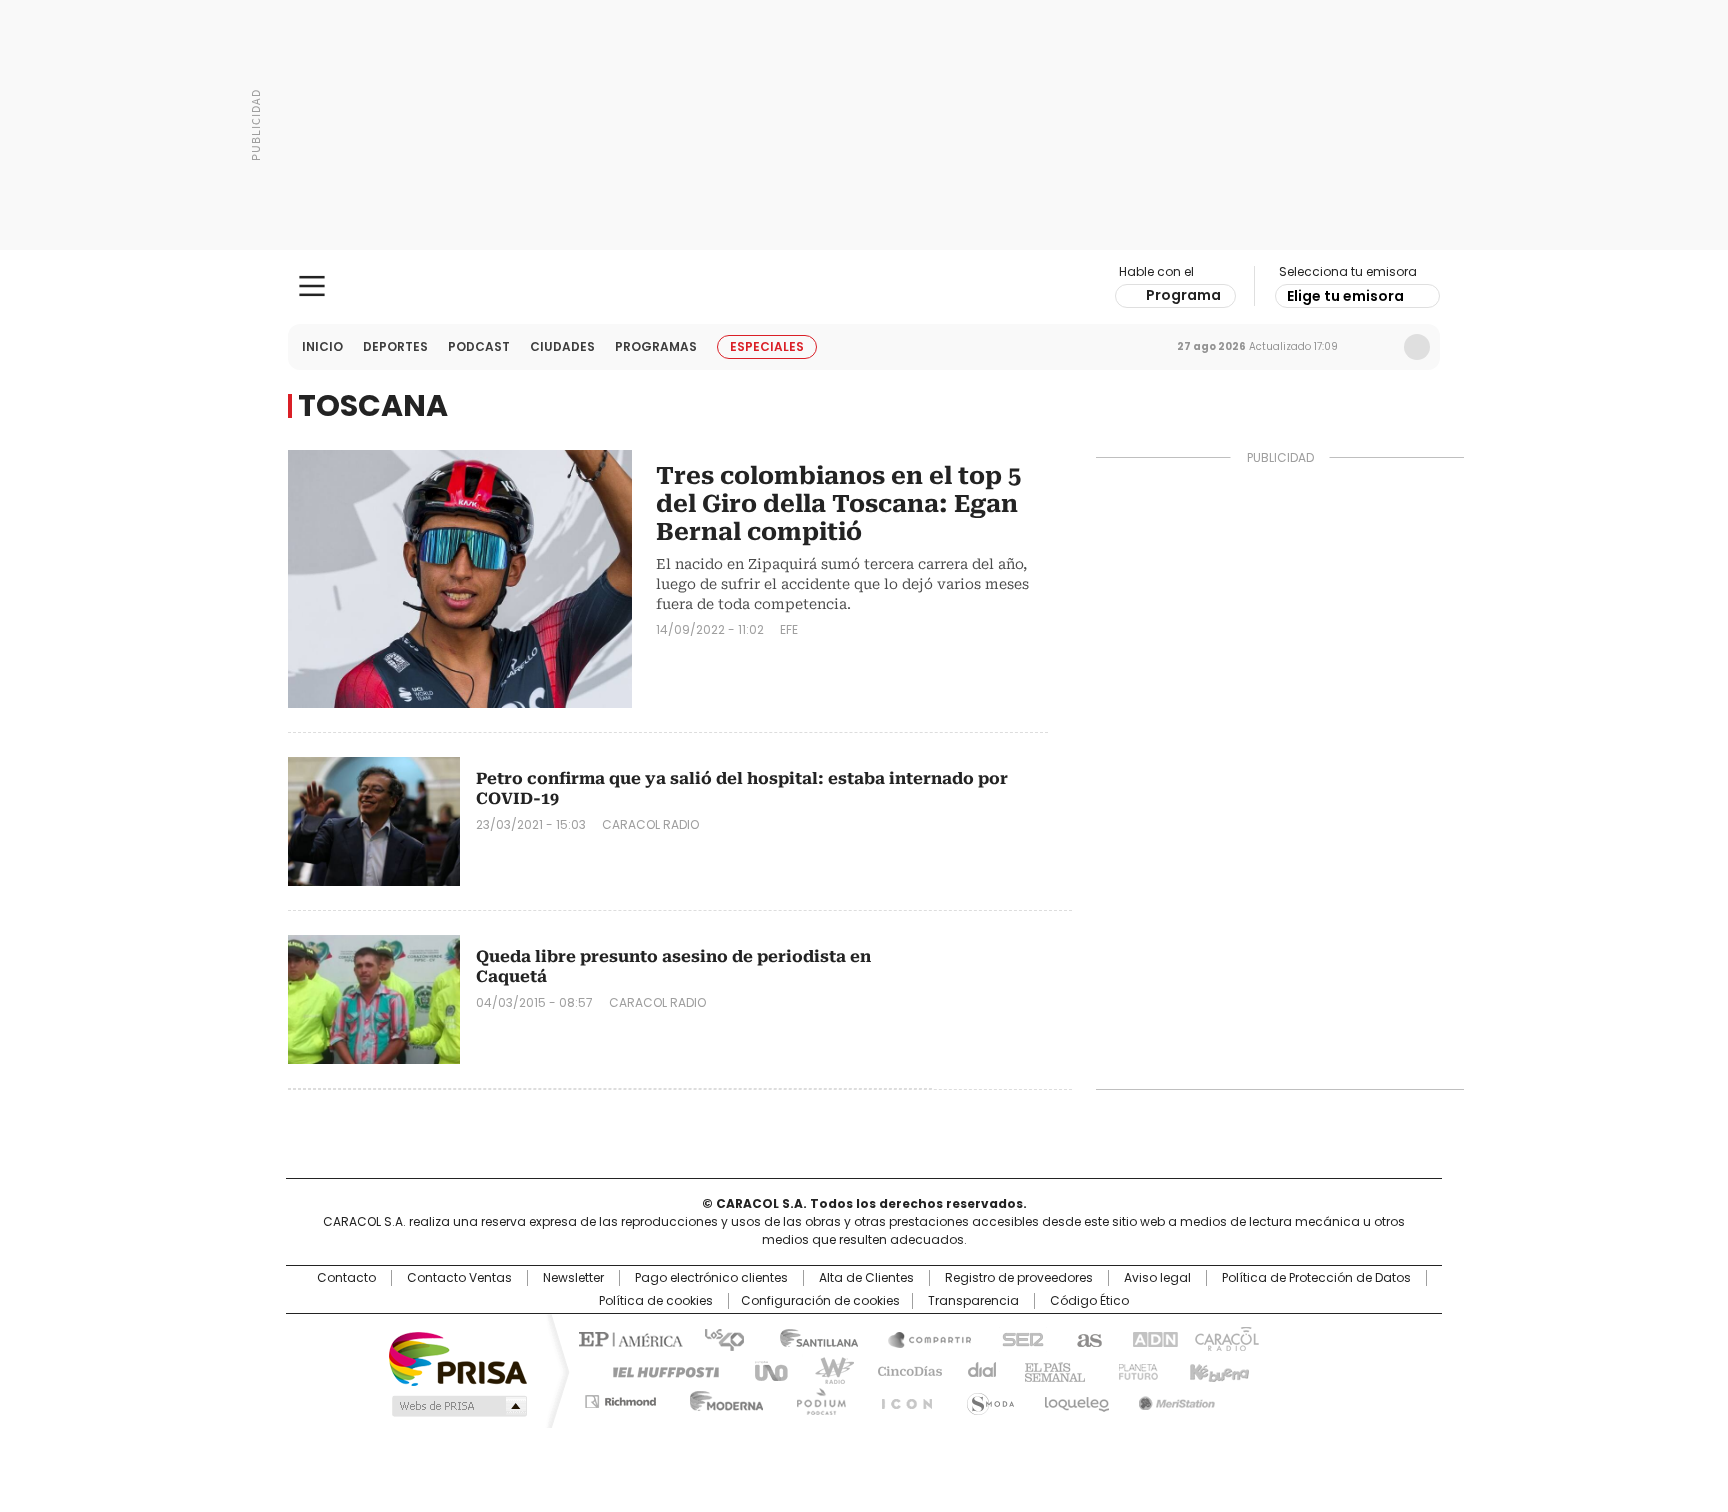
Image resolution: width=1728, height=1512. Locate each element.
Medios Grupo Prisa (457, 1406)
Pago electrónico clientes (711, 1278)
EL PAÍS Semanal (1049, 1370)
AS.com (1085, 1338)
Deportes (395, 346)
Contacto (346, 1278)
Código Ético (1089, 1301)
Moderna (721, 1398)
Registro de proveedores (1019, 1278)
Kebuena (1217, 1370)
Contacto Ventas (459, 1278)
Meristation (1174, 1398)
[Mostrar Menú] (312, 286)
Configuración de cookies (820, 1301)
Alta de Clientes (866, 1278)
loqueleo (1075, 1398)
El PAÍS (628, 1338)
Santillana (810, 1338)
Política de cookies (656, 1301)
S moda (987, 1398)
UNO (764, 1370)
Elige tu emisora (1345, 296)
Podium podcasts (815, 1398)
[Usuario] (1417, 347)
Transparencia (973, 1301)
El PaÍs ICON (901, 1398)
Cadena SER (1017, 1338)
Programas (656, 346)
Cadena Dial (977, 1370)
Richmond (620, 1398)
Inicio (322, 346)
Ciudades (562, 346)
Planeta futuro (1133, 1370)
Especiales (767, 346)
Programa (1183, 295)
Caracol (1225, 1338)
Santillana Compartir (921, 1338)
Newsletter (1375, 347)
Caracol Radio (864, 287)
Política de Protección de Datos (1316, 1278)
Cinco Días (903, 1370)
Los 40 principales (716, 1338)
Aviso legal (1157, 1278)
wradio (825, 1370)
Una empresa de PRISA (458, 1357)
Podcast (479, 346)
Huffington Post (658, 1370)
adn (1151, 1338)
